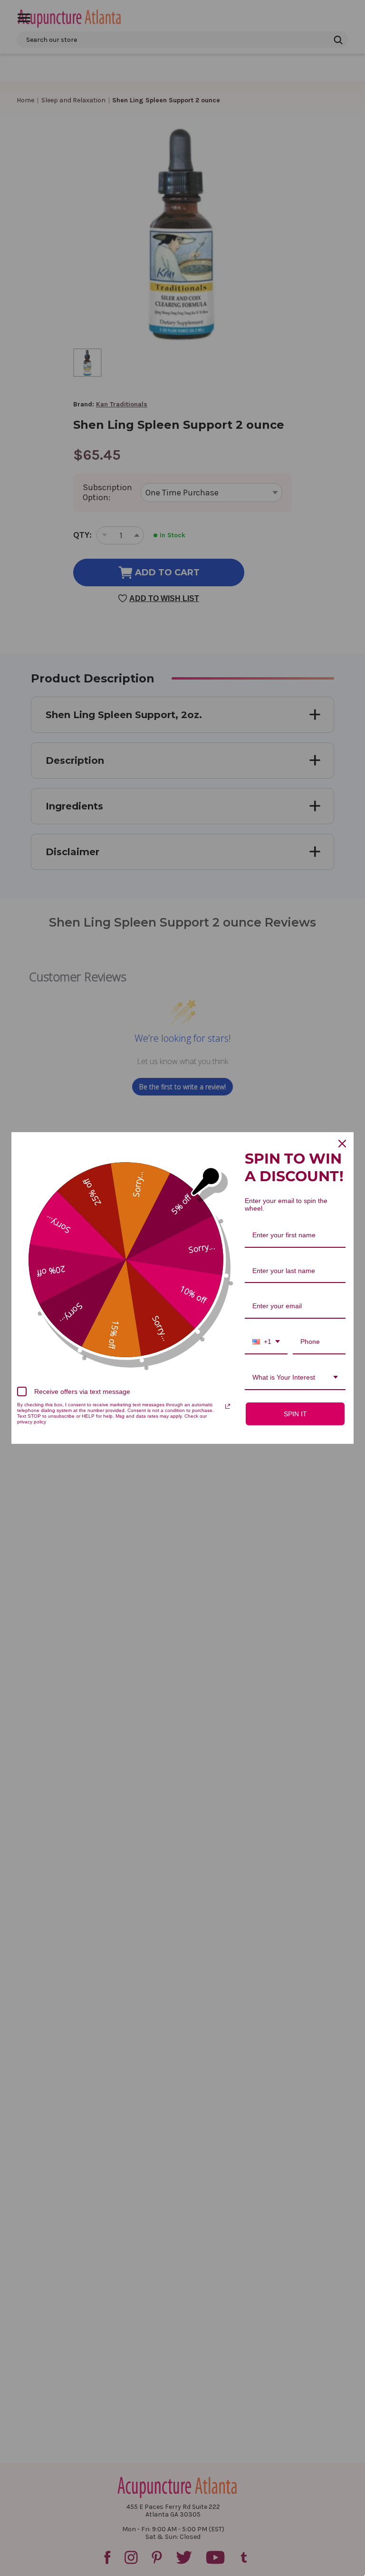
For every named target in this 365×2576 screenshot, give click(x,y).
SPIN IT (295, 1414)
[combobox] (266, 1342)
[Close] (342, 1144)
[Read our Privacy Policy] (228, 1406)
